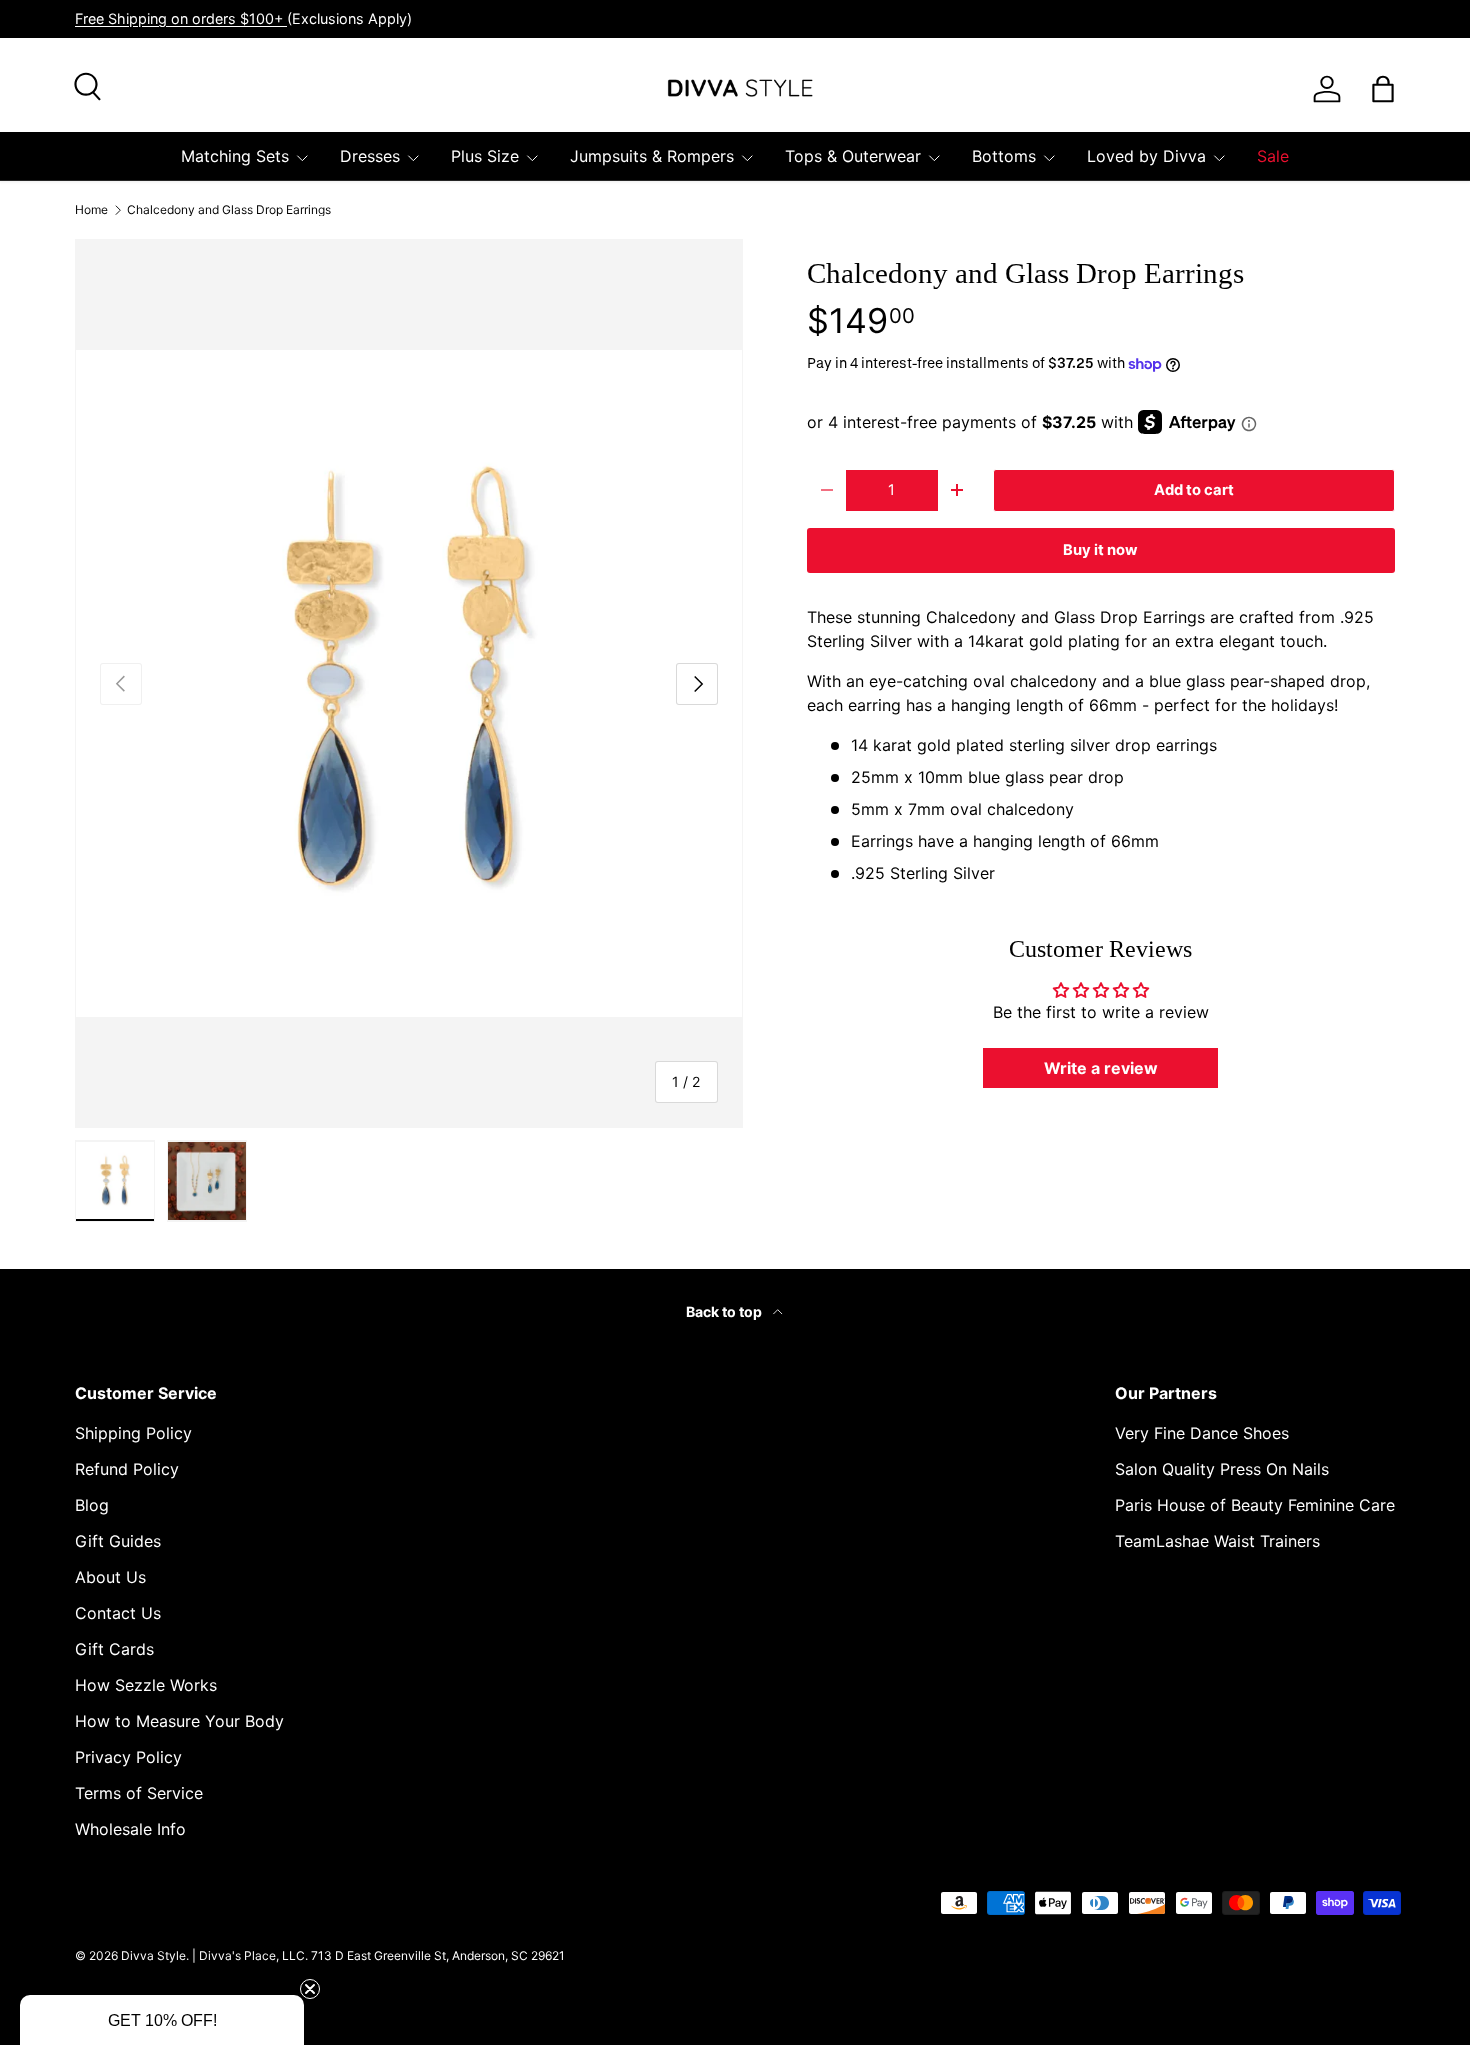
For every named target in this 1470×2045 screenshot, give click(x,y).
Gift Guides (118, 1541)
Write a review (1101, 1068)
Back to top (725, 1311)
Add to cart (1194, 490)
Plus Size (485, 156)
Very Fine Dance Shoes (1202, 1433)
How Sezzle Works (146, 1685)
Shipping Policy (133, 1433)
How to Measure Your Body (179, 1721)
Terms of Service (139, 1793)
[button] (162, 2020)
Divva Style (153, 1955)
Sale (1273, 156)
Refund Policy (127, 1469)
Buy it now (1100, 550)
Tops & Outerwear (853, 156)
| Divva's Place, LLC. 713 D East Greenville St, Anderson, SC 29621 (378, 1955)
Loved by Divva (1146, 156)
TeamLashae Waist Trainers (1217, 1541)
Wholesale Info (130, 1829)
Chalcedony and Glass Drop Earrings (229, 210)
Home (91, 210)
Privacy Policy (128, 1757)
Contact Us (118, 1613)
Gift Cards (114, 1649)
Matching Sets (235, 156)
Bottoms (1004, 156)
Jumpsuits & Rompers (652, 156)
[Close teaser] (310, 1989)
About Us (110, 1577)
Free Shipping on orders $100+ (181, 18)
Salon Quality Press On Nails (1222, 1469)
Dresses (370, 156)
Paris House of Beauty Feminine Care (1255, 1505)
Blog (92, 1505)
